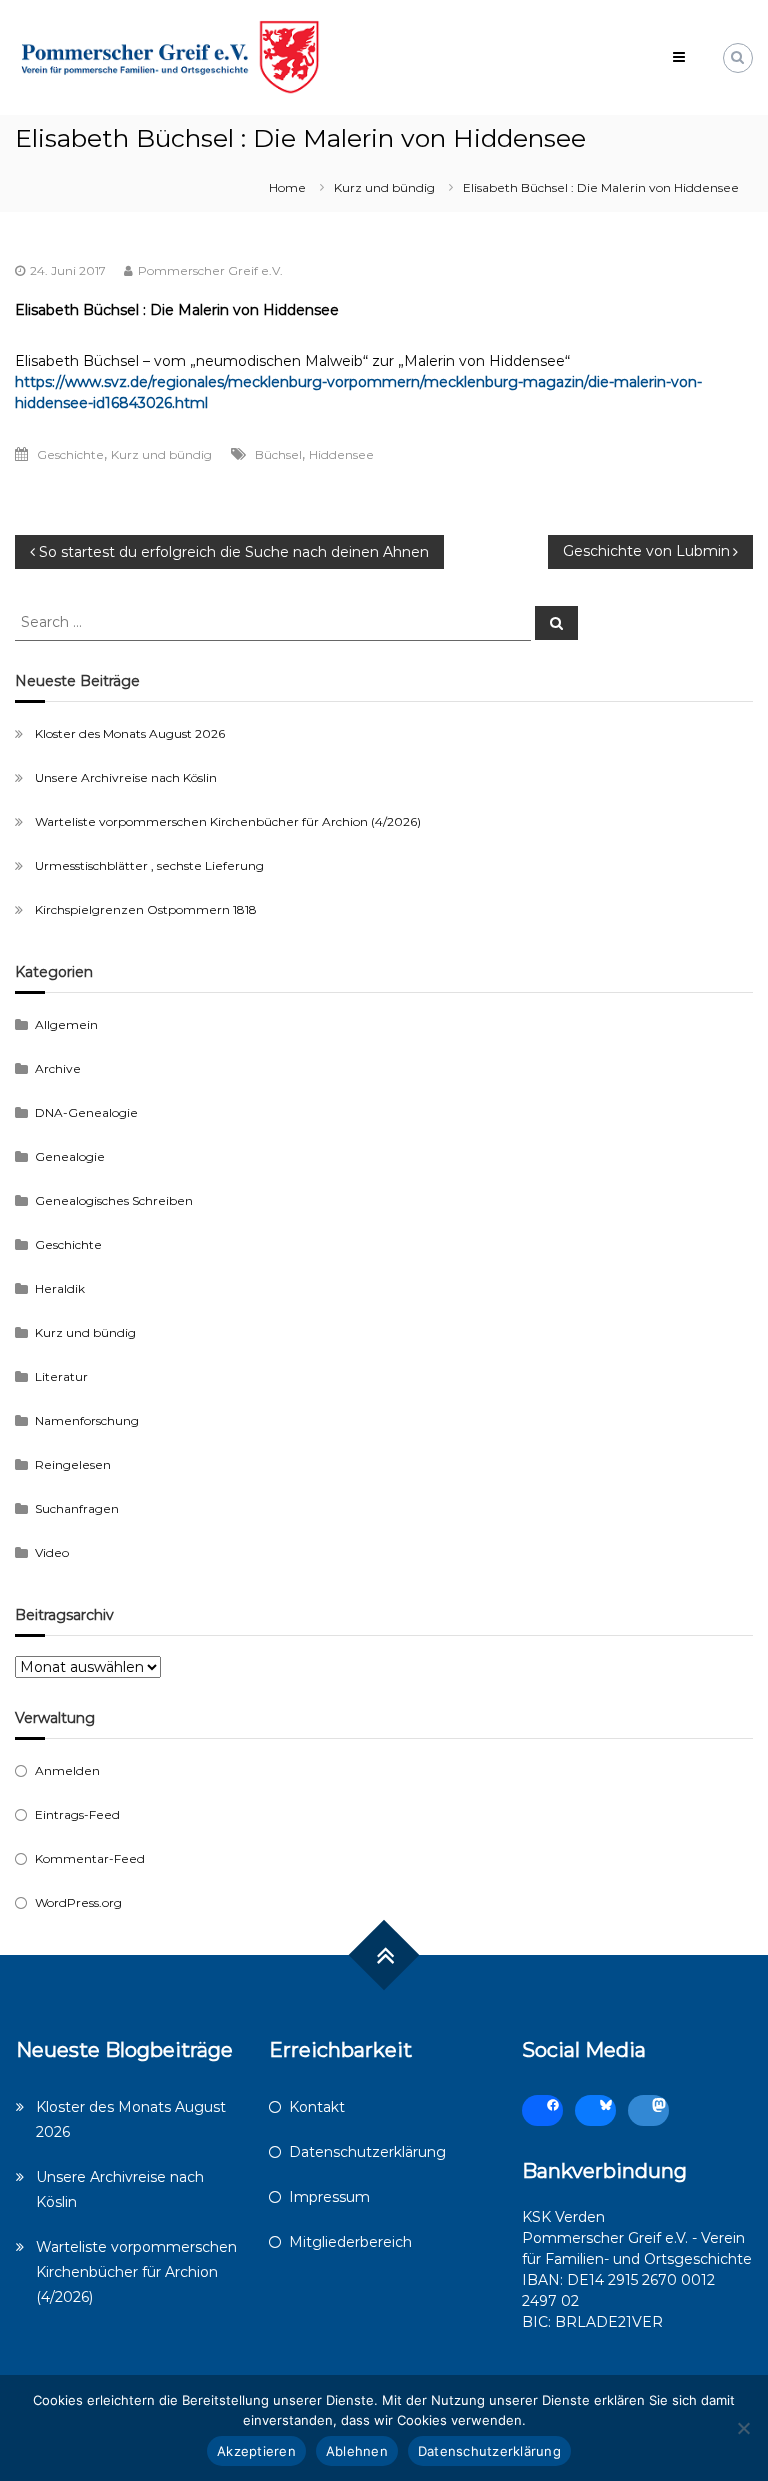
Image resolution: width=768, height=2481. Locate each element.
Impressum (329, 2197)
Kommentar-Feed (90, 1858)
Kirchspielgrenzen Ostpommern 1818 (146, 909)
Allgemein (66, 1024)
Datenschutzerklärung (367, 2152)
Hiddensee (341, 454)
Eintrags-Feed (77, 1814)
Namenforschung (87, 1420)
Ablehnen (357, 2451)
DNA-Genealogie (86, 1112)
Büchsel (278, 454)
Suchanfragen (77, 1508)
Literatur (61, 1376)
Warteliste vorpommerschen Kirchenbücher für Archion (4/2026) (228, 821)
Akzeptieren (256, 2451)
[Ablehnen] (743, 2428)
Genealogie (70, 1156)
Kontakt (317, 2107)
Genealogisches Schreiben (114, 1200)
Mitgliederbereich (350, 2242)
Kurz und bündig (384, 187)
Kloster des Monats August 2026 (130, 733)
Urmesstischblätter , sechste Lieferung (149, 865)
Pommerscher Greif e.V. (210, 270)
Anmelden (67, 1770)
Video (52, 1552)
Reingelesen (73, 1464)
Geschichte (70, 454)
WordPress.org (78, 1902)
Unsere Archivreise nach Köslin (126, 777)
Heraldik (60, 1288)
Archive (58, 1068)
